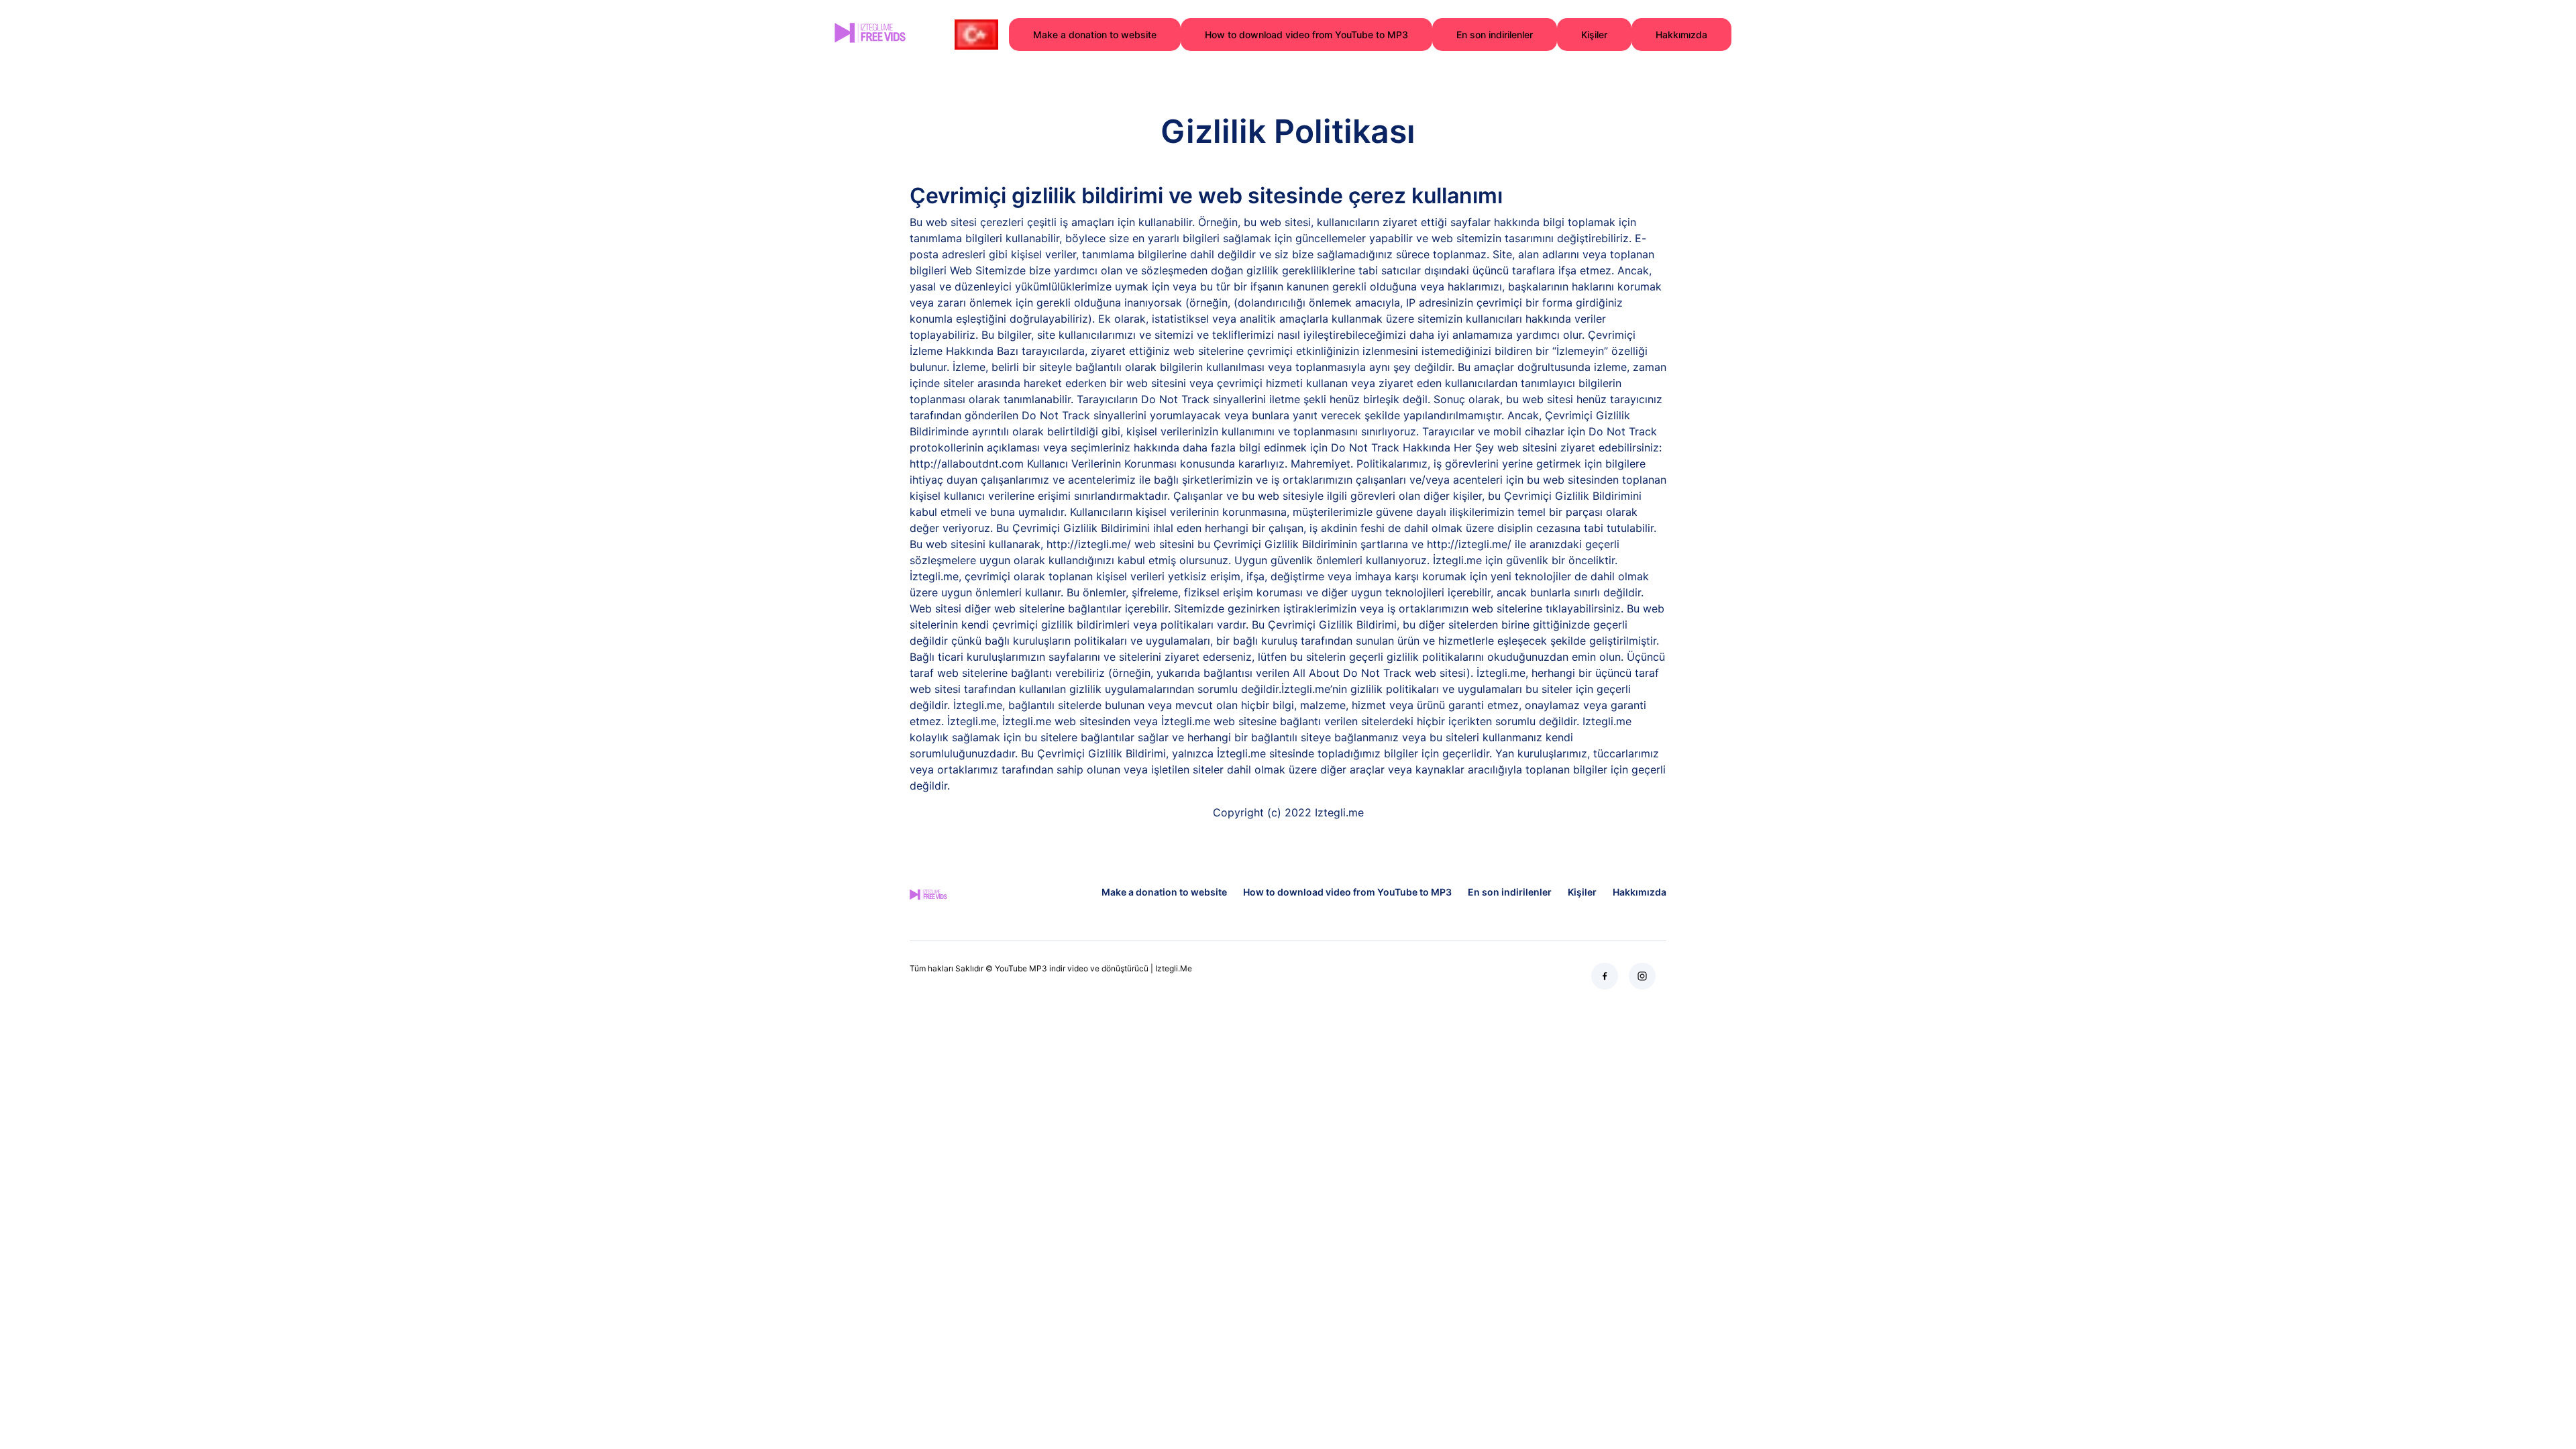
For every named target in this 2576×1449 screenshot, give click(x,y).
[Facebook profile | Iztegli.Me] (1605, 976)
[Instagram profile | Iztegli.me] (1642, 976)
